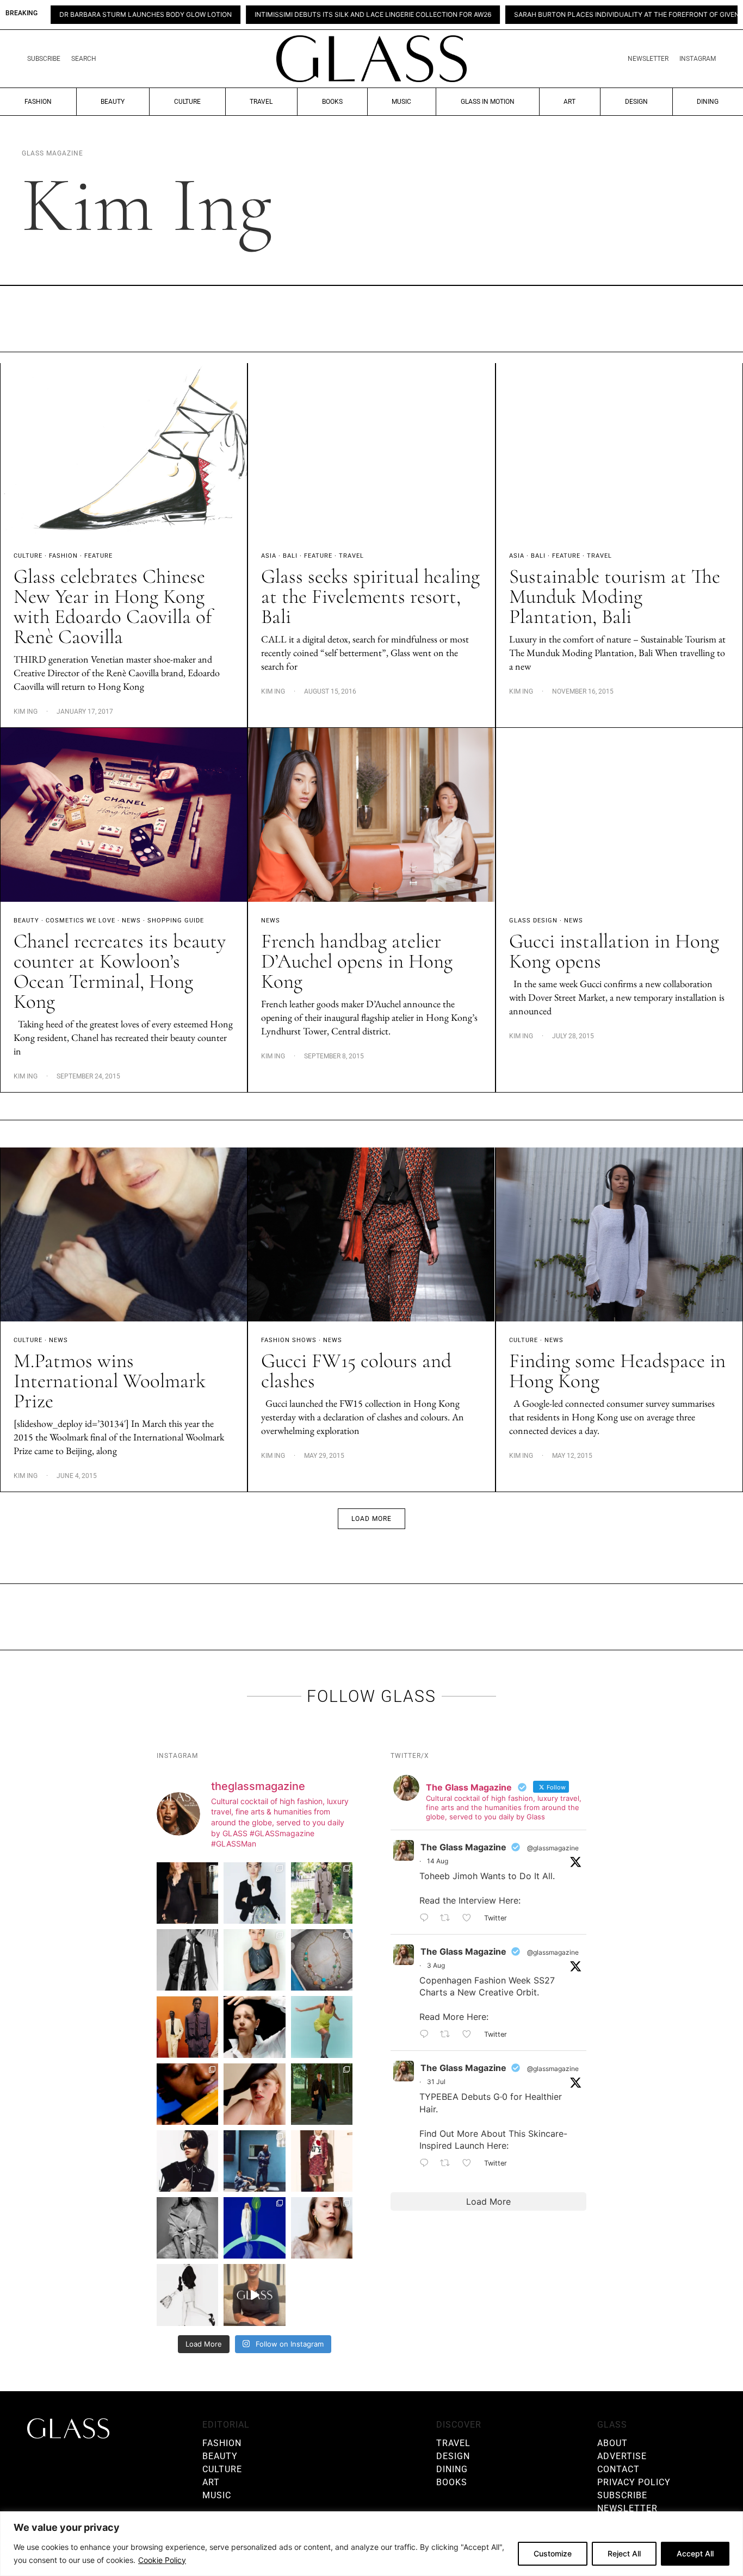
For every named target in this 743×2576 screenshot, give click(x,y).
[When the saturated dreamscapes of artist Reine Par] (254, 2228)
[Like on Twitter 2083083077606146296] (470, 2163)
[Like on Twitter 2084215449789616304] (470, 2035)
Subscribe (44, 59)
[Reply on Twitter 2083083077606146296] (427, 2163)
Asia (269, 556)
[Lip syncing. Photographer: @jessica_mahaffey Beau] (322, 2228)
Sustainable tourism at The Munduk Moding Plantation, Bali (615, 597)
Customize (553, 2553)
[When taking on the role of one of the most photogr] (187, 1893)
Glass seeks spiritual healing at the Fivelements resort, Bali (370, 597)
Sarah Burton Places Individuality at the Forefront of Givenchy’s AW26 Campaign (568, 15)
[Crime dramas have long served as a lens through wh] (322, 2027)
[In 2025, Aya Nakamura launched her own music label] (187, 2228)
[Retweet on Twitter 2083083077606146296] (448, 2163)
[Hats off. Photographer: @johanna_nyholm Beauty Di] (254, 2094)
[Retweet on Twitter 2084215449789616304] (448, 2035)
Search (84, 59)
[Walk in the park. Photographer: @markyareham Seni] (322, 2094)
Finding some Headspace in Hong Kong (617, 1371)
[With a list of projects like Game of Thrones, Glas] (254, 1893)
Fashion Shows (289, 1340)
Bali (290, 556)
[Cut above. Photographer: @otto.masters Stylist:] (254, 2027)
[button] (371, 1519)
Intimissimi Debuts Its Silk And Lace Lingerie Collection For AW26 (277, 15)
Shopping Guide (176, 921)
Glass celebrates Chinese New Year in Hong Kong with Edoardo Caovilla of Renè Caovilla (113, 607)
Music (401, 102)
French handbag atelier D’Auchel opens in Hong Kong (357, 961)
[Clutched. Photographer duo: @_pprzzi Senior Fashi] (187, 2161)
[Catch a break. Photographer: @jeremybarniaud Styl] (254, 2161)
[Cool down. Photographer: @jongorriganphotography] (187, 2094)
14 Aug (438, 1861)
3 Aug (436, 1965)
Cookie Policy (162, 2560)
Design (636, 102)
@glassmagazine (553, 1848)
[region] (371, 2544)
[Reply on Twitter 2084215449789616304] (427, 2035)
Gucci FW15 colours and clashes (356, 1371)
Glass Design (533, 921)
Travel (261, 102)
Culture (187, 102)
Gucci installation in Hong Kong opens (614, 951)
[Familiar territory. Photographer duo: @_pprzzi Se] (322, 1893)
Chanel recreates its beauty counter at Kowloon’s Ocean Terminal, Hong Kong (120, 971)
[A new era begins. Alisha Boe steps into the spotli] (254, 2295)
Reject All (624, 2553)
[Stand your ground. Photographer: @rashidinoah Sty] (187, 2027)
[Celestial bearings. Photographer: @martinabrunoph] (322, 1960)
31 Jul (436, 2082)
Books (332, 102)
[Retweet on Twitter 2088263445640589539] (448, 1918)
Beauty (113, 102)
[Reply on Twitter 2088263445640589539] (427, 1918)
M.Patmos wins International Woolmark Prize (110, 1381)
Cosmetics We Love (81, 921)
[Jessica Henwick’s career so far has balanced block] (187, 2295)
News (131, 921)
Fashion (38, 102)
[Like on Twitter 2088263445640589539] (470, 1918)
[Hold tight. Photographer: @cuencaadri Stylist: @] (254, 1960)
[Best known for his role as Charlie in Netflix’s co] (187, 1960)
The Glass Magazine (463, 1847)
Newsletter (648, 59)
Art (569, 102)
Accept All (695, 2553)
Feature (98, 556)
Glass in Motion (488, 102)
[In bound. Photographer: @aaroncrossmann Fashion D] (322, 2161)
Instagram (698, 59)
